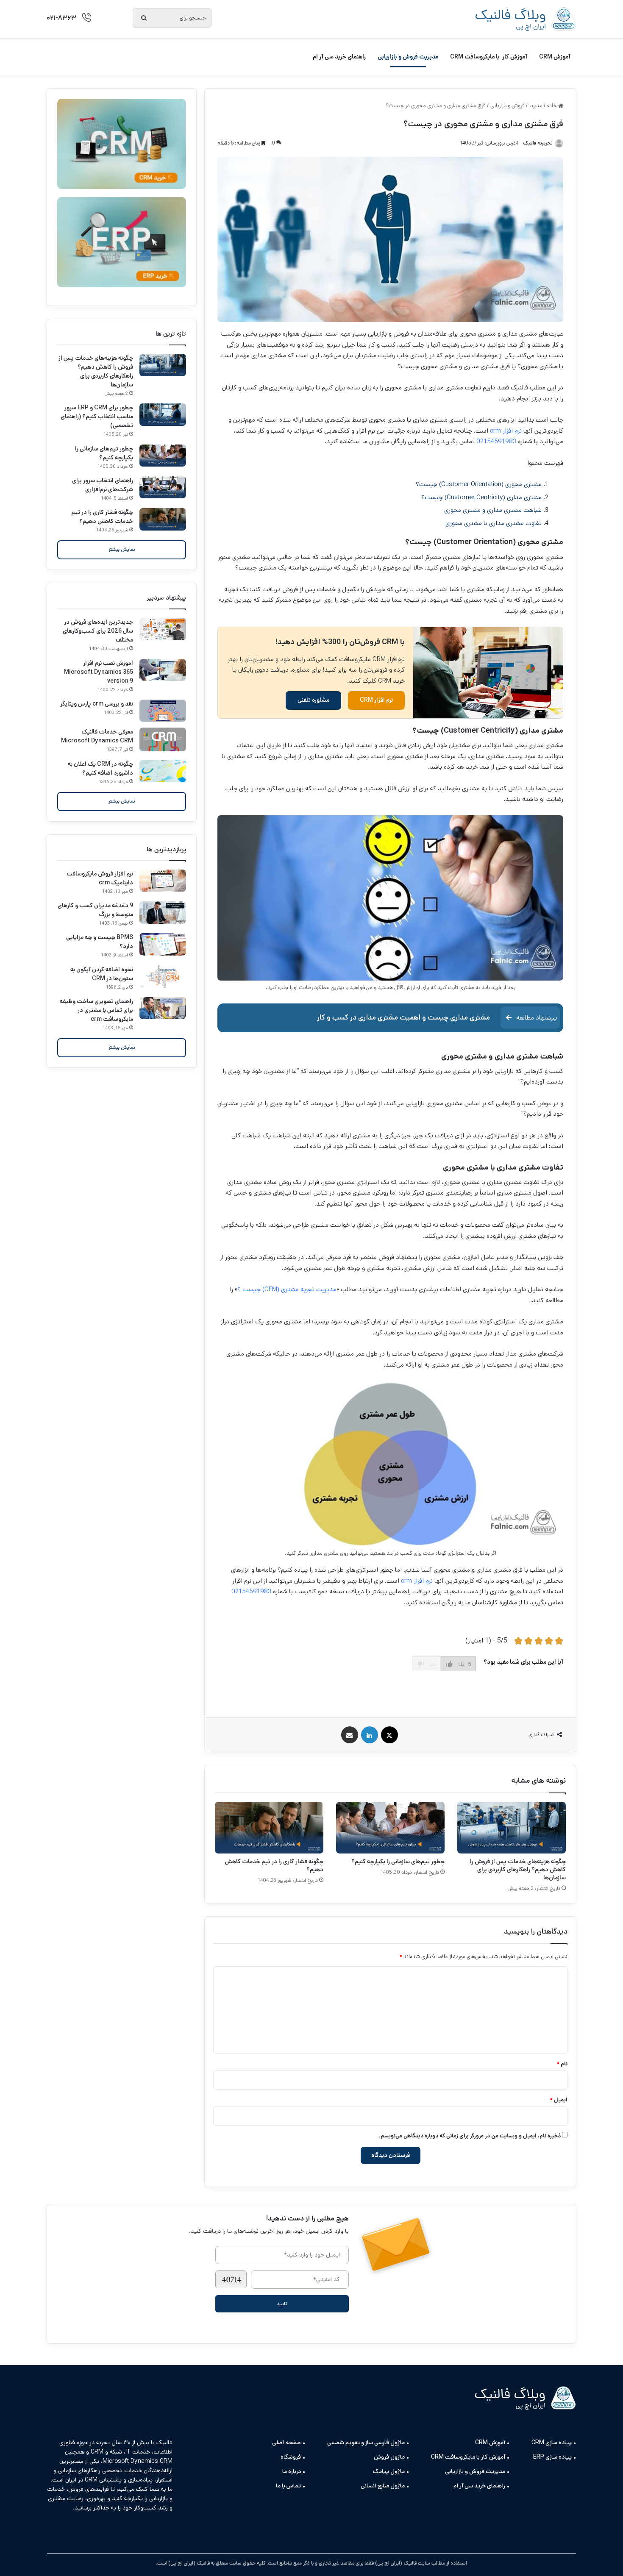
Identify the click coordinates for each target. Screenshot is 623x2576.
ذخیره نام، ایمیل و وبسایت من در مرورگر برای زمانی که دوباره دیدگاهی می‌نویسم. (470, 2136)
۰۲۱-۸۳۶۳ (61, 18)
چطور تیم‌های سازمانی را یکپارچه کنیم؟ (398, 1862)
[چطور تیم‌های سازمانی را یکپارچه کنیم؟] (390, 1828)
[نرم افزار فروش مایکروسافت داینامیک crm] (163, 881)
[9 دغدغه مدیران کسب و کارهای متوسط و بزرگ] (163, 913)
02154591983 (496, 441)
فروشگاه (291, 2457)
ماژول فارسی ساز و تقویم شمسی (366, 2443)
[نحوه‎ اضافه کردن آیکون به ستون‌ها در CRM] (163, 977)
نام (562, 2064)
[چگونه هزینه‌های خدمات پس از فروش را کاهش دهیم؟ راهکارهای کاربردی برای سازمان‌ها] (512, 1828)
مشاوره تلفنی (313, 700)
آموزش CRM (555, 57)
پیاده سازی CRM (552, 2443)
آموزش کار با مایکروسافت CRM (489, 57)
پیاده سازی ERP (552, 2457)
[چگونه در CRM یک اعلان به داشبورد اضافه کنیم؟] (163, 771)
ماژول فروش (389, 2457)
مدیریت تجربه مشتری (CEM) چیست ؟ (287, 1289)
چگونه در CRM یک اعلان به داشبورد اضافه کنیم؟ (100, 768)
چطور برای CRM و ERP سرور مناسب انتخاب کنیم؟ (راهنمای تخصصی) (97, 417)
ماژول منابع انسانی (383, 2486)
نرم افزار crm (506, 431)
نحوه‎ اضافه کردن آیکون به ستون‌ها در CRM (102, 974)
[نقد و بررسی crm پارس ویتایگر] (163, 711)
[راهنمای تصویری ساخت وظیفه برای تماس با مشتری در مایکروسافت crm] (163, 1008)
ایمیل (559, 2100)
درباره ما (292, 2471)
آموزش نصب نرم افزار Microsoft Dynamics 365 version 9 (99, 672)
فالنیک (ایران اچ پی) (189, 2563)
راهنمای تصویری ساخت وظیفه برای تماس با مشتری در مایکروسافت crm (96, 1010)
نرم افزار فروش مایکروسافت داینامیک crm (100, 878)
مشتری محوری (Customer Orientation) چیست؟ (479, 484)
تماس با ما (288, 2486)
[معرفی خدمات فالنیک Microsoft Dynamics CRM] (163, 739)
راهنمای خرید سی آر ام (339, 57)
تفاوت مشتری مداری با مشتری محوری (494, 523)
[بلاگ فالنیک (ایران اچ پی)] (526, 19)
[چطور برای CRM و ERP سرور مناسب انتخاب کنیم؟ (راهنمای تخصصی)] (163, 415)
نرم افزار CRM (376, 700)
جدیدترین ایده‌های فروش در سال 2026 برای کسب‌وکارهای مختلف (98, 631)
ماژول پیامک (389, 2471)
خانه (553, 106)
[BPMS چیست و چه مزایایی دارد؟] (163, 944)
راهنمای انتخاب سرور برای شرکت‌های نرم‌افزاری (103, 485)
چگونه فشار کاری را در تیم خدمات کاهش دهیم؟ (274, 1866)
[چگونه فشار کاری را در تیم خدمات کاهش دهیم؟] (269, 1828)
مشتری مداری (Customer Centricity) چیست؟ (481, 497)
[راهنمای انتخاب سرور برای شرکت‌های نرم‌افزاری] (163, 488)
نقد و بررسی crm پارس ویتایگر (97, 704)
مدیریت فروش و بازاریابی (408, 57)
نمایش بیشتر (122, 549)
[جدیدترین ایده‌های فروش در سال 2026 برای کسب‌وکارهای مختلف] (163, 629)
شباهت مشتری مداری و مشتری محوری (493, 510)
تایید (282, 2304)
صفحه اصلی (286, 2443)
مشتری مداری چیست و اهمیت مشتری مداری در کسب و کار (403, 1018)
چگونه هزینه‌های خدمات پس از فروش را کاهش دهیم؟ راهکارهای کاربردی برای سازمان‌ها (518, 1870)
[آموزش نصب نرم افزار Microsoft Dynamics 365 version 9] (163, 670)
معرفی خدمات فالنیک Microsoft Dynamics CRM (97, 736)
